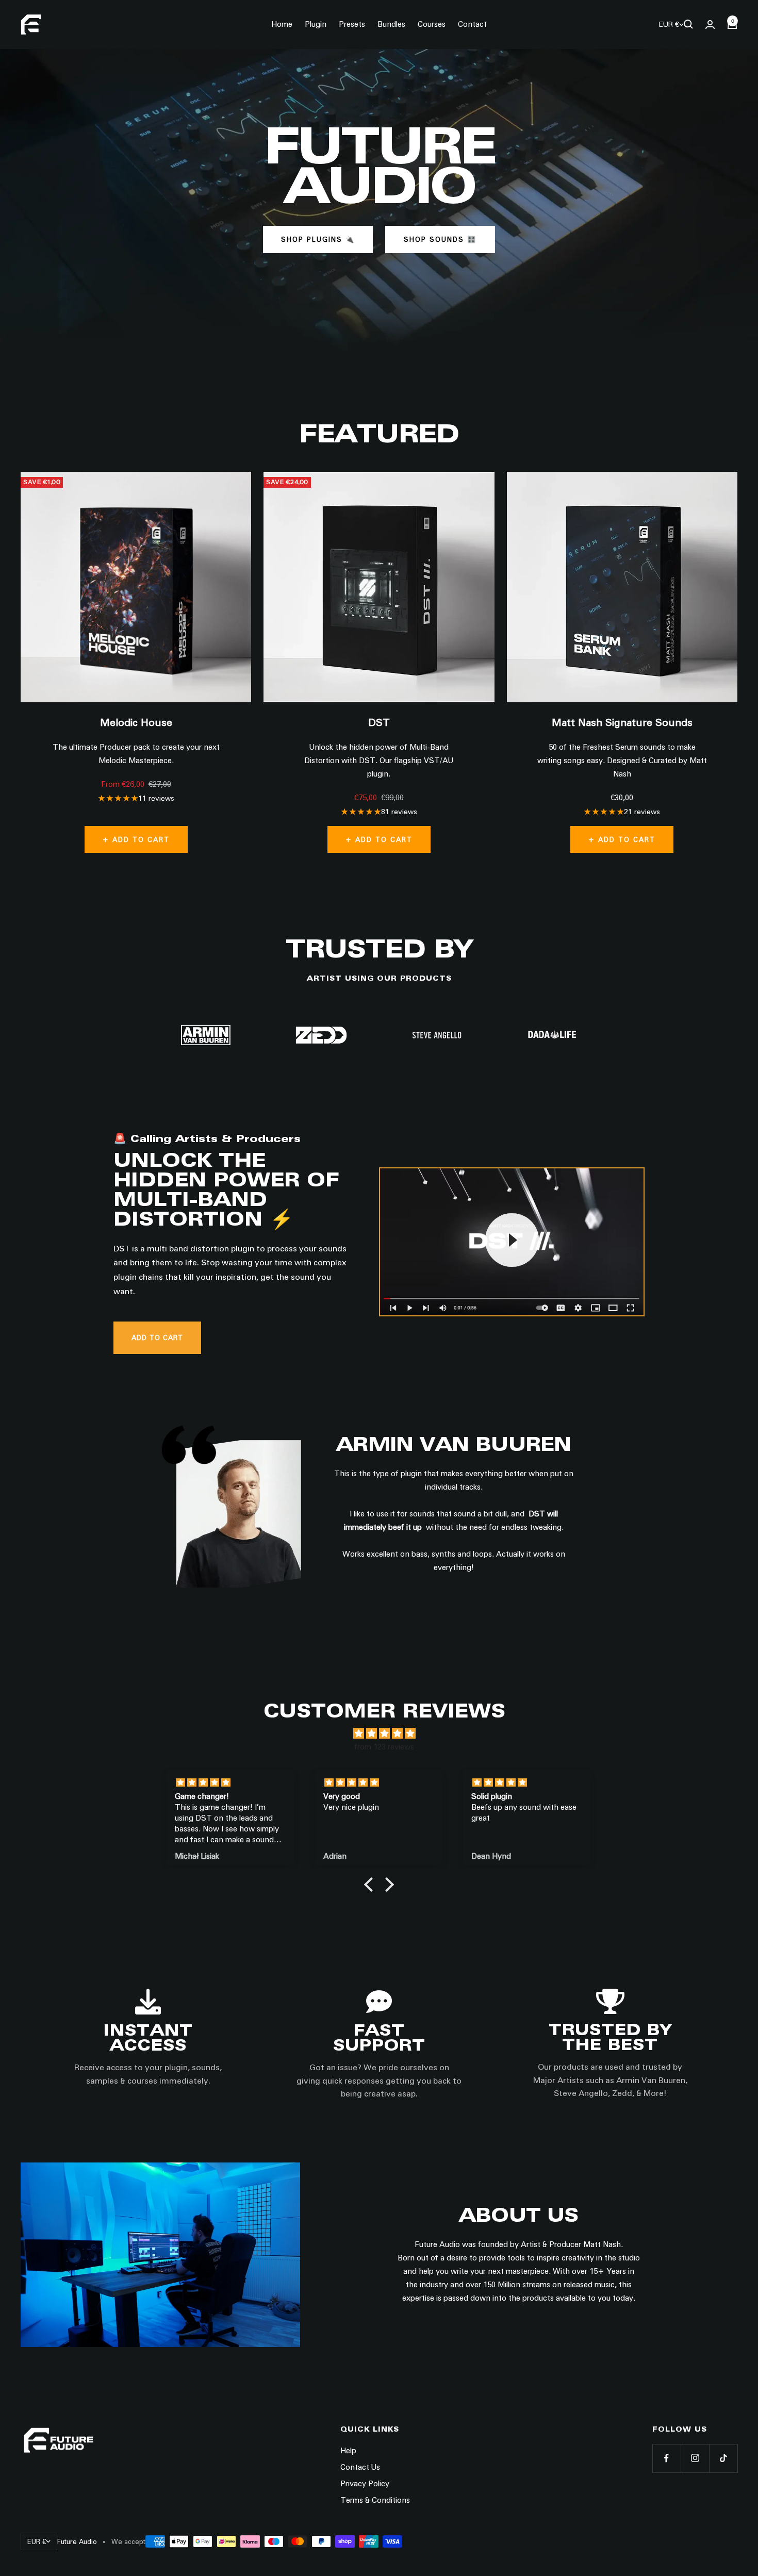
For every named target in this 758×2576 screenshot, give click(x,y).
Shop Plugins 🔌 (318, 239)
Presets (352, 24)
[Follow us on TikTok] (723, 2458)
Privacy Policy (365, 2484)
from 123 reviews (384, 1747)
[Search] (688, 24)
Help (348, 2451)
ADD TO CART (157, 1337)
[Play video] (512, 1240)
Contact (472, 24)
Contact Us (360, 2467)
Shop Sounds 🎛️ (440, 239)
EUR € (669, 24)
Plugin (316, 24)
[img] (384, 1733)
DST (379, 722)
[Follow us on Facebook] (666, 2458)
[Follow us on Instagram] (695, 2458)
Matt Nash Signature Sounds (622, 722)
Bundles (391, 24)
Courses (432, 24)
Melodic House (136, 722)
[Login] (710, 24)
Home (282, 24)
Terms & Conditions (375, 2500)
